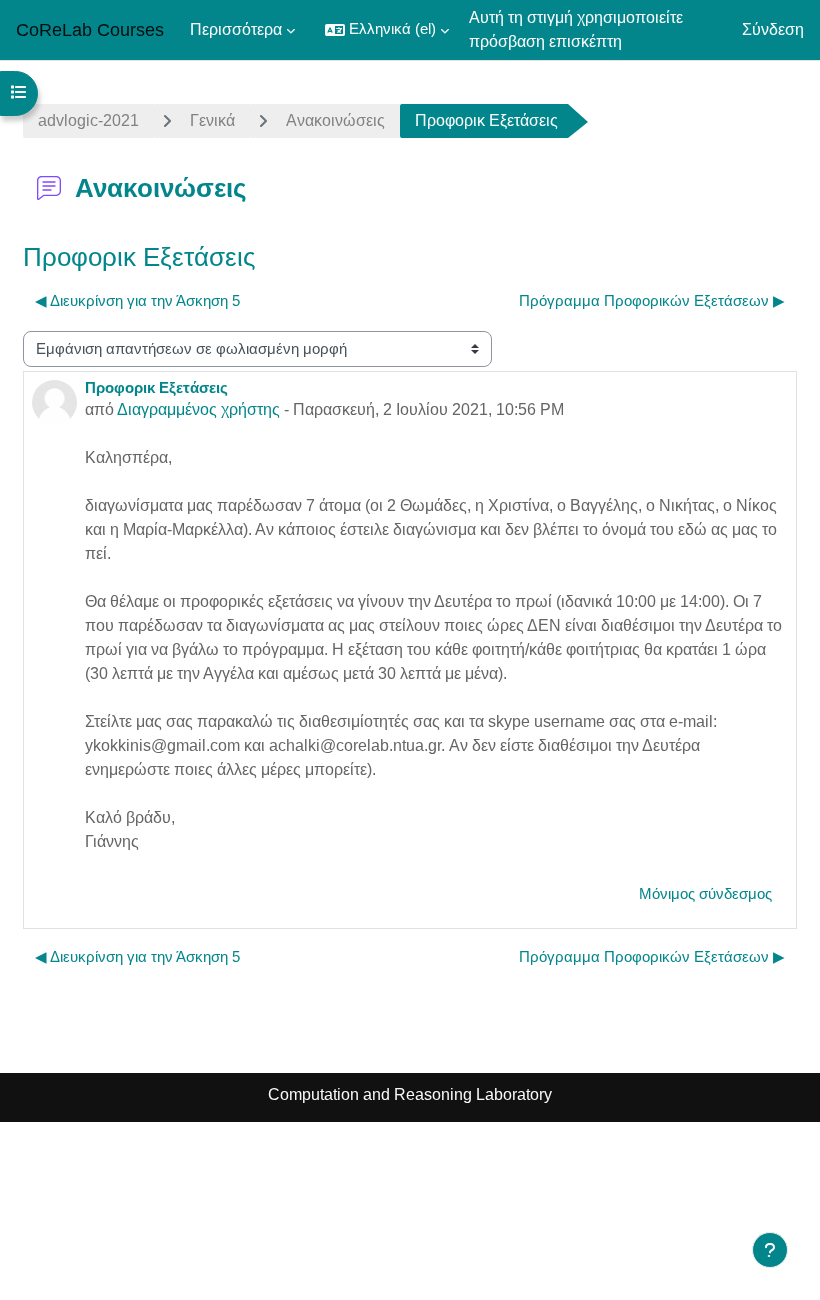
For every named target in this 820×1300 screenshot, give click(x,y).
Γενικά (212, 120)
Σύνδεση (773, 29)
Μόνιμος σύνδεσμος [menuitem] (705, 894)
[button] (387, 30)
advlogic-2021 (88, 120)
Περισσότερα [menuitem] (236, 29)
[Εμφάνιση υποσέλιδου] (770, 1250)
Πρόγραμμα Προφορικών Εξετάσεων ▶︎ (652, 301)
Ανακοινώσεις (335, 120)
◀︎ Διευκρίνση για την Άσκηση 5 (137, 301)
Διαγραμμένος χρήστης (198, 409)
